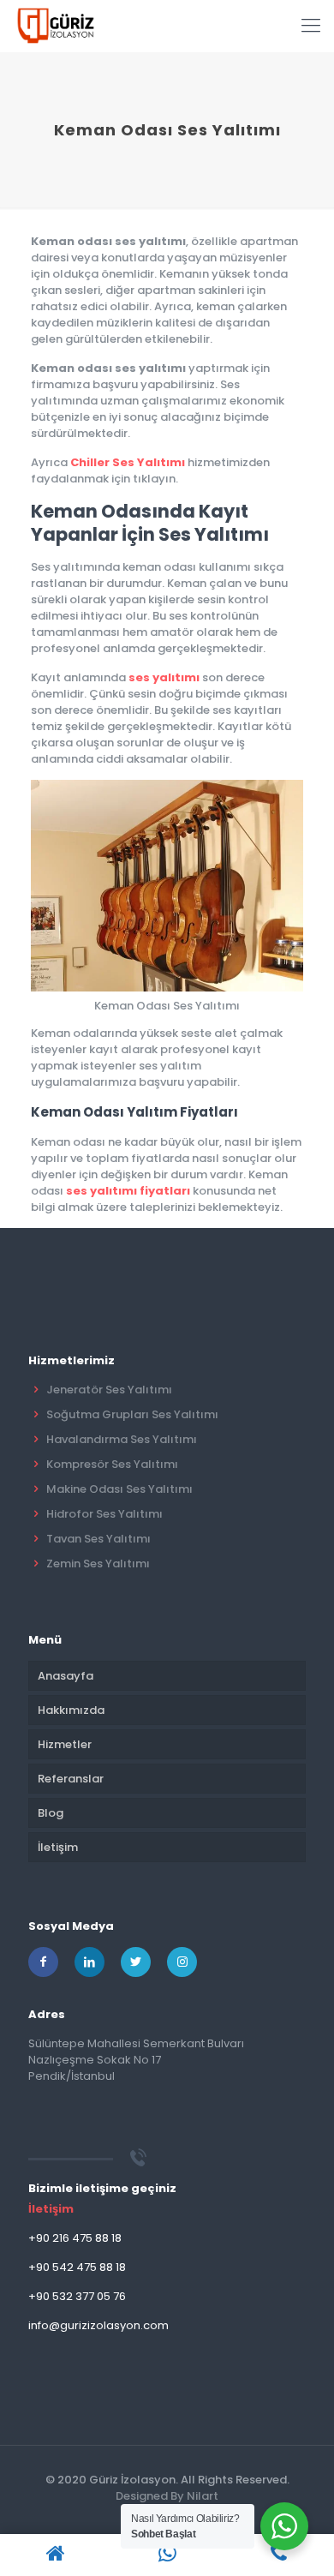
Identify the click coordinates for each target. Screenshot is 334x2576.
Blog (51, 1813)
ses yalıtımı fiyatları (128, 1191)
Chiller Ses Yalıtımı (128, 462)
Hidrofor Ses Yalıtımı (104, 1514)
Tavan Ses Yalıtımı (98, 1539)
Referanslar (71, 1779)
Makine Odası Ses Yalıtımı (119, 1489)
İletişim (58, 1847)
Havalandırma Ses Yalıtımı (122, 1439)
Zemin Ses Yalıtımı (98, 1564)
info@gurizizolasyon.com (98, 2325)
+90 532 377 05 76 (77, 2296)
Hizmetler (65, 1744)
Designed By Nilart (167, 2496)
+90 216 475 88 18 (75, 2238)
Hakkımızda (71, 1710)
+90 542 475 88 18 (77, 2267)
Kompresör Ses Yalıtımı (112, 1464)
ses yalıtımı (164, 677)
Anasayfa (66, 1676)
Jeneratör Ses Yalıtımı (109, 1390)
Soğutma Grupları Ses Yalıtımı (132, 1414)
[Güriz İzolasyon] (56, 26)
